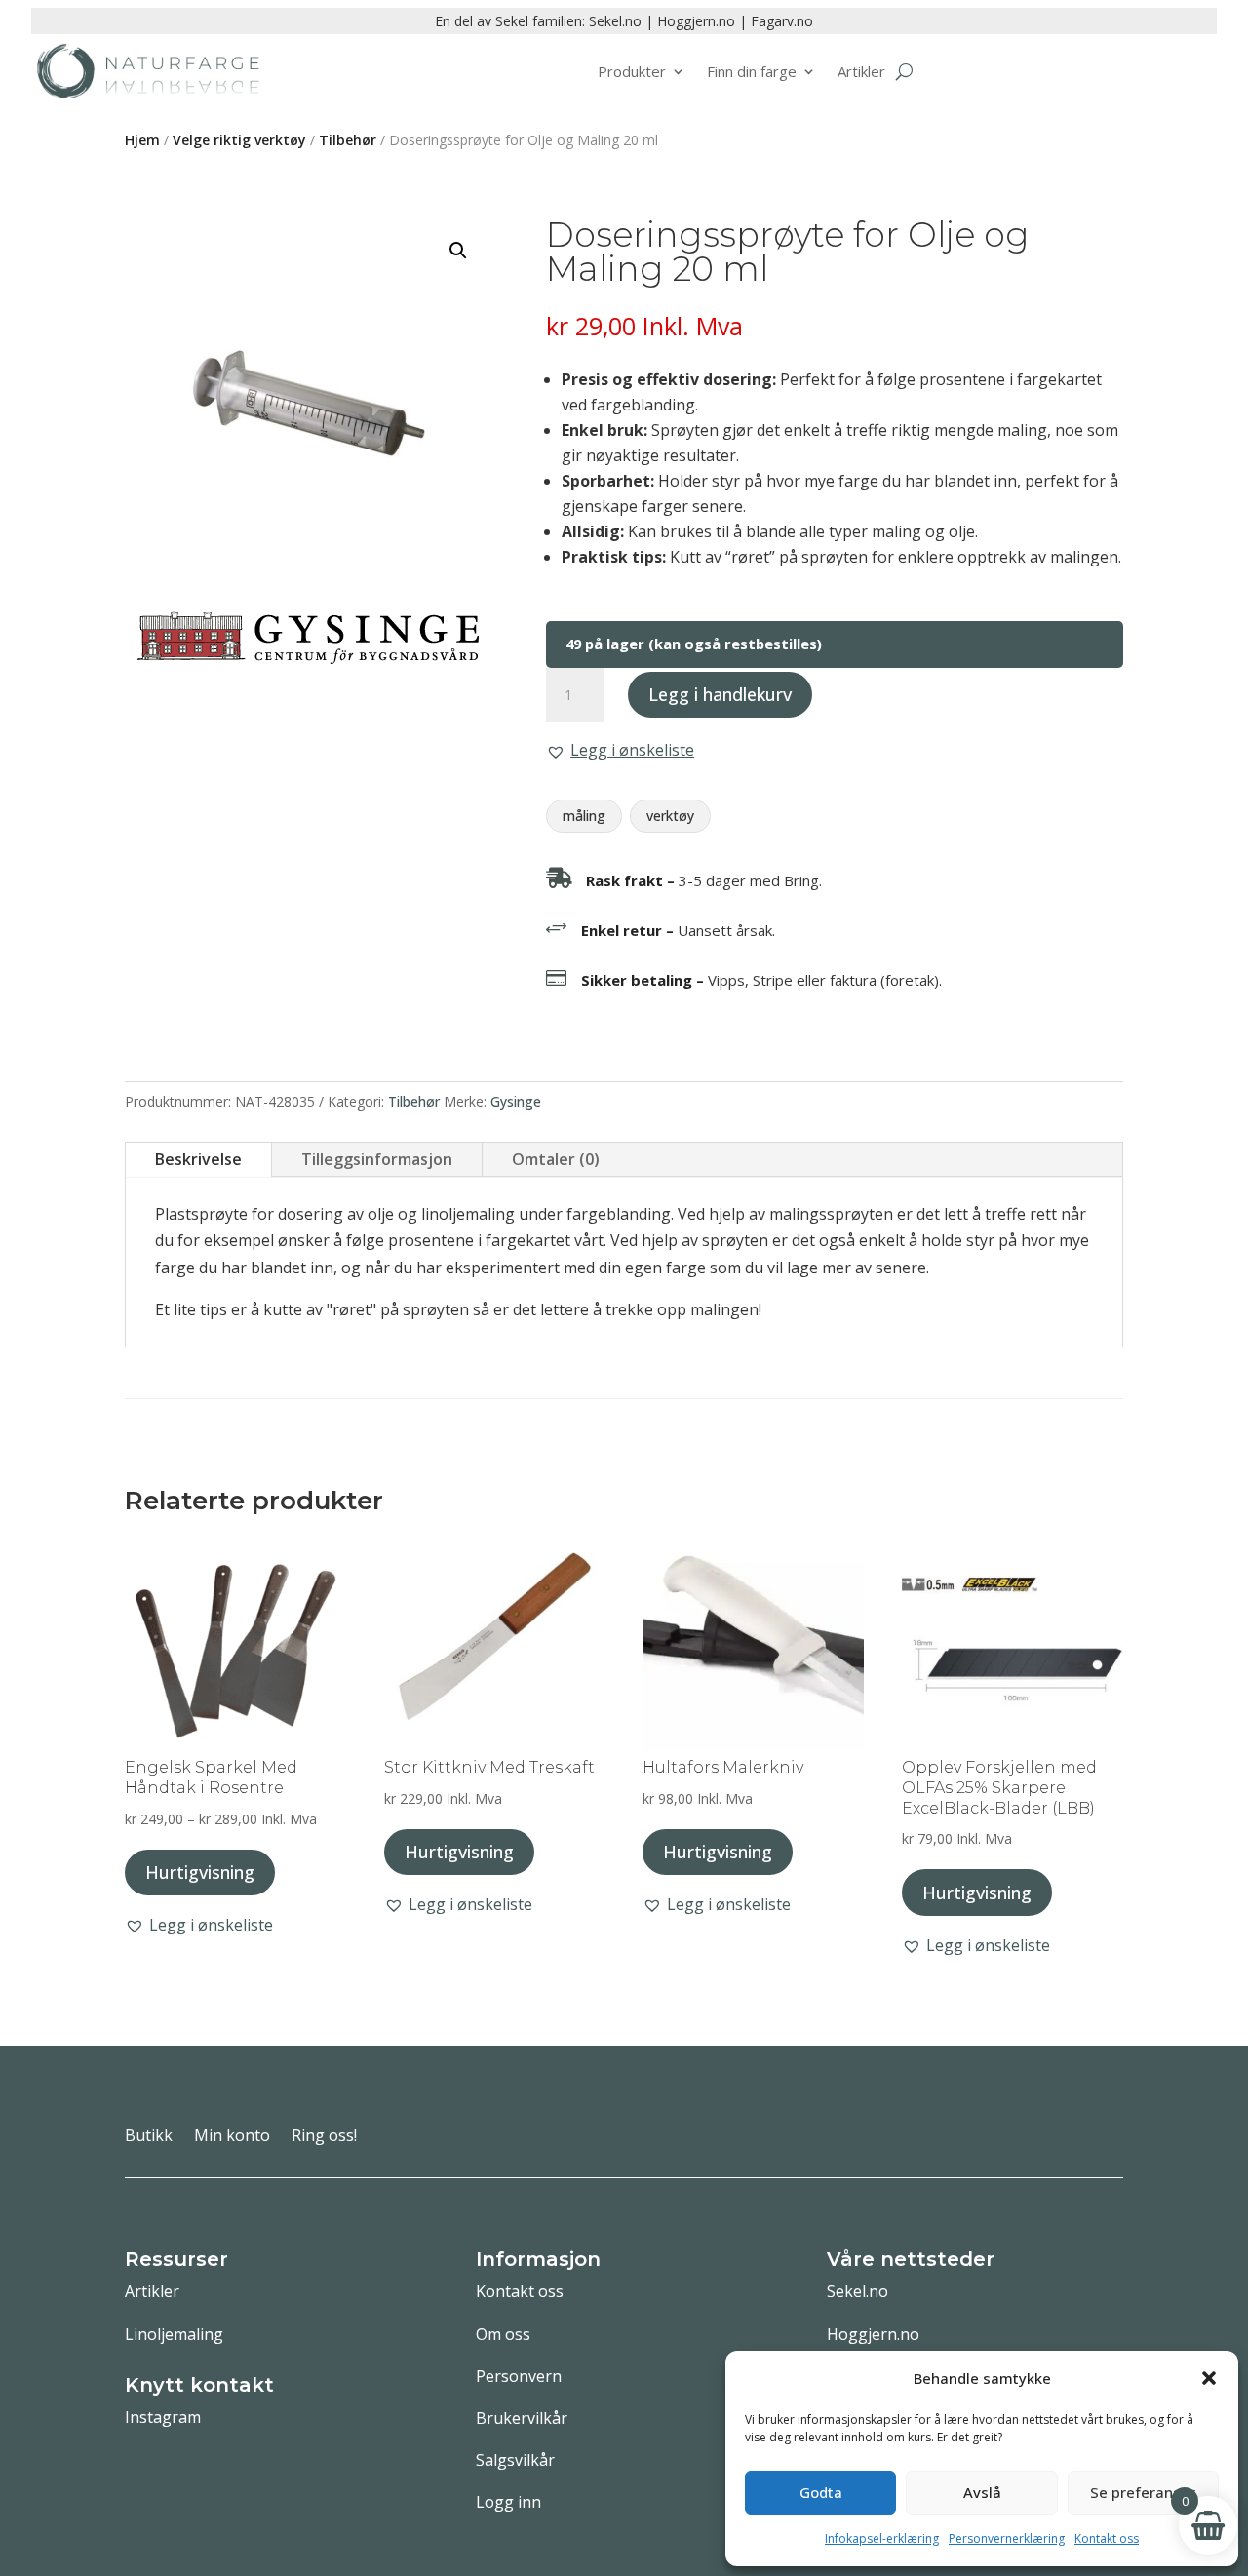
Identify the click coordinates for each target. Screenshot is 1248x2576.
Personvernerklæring (1007, 2538)
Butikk (149, 2137)
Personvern (519, 2376)
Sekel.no (615, 21)
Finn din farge (752, 71)
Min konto (232, 2137)
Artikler (861, 71)
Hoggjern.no (696, 21)
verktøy (670, 816)
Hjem (142, 140)
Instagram (163, 2417)
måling (584, 816)
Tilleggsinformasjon (377, 1159)
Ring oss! (324, 2137)
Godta (821, 2492)
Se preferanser (1143, 2492)
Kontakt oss (1107, 2538)
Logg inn (508, 2502)
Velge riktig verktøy (239, 140)
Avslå (982, 2492)
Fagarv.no (782, 21)
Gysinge (516, 1101)
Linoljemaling (174, 2334)
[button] (1209, 2378)
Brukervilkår (522, 2418)
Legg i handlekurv (720, 694)
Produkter (632, 71)
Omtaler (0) (556, 1159)
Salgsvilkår (515, 2460)
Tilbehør (348, 140)
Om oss (503, 2334)
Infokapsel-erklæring (882, 2538)
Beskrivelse (198, 1159)
